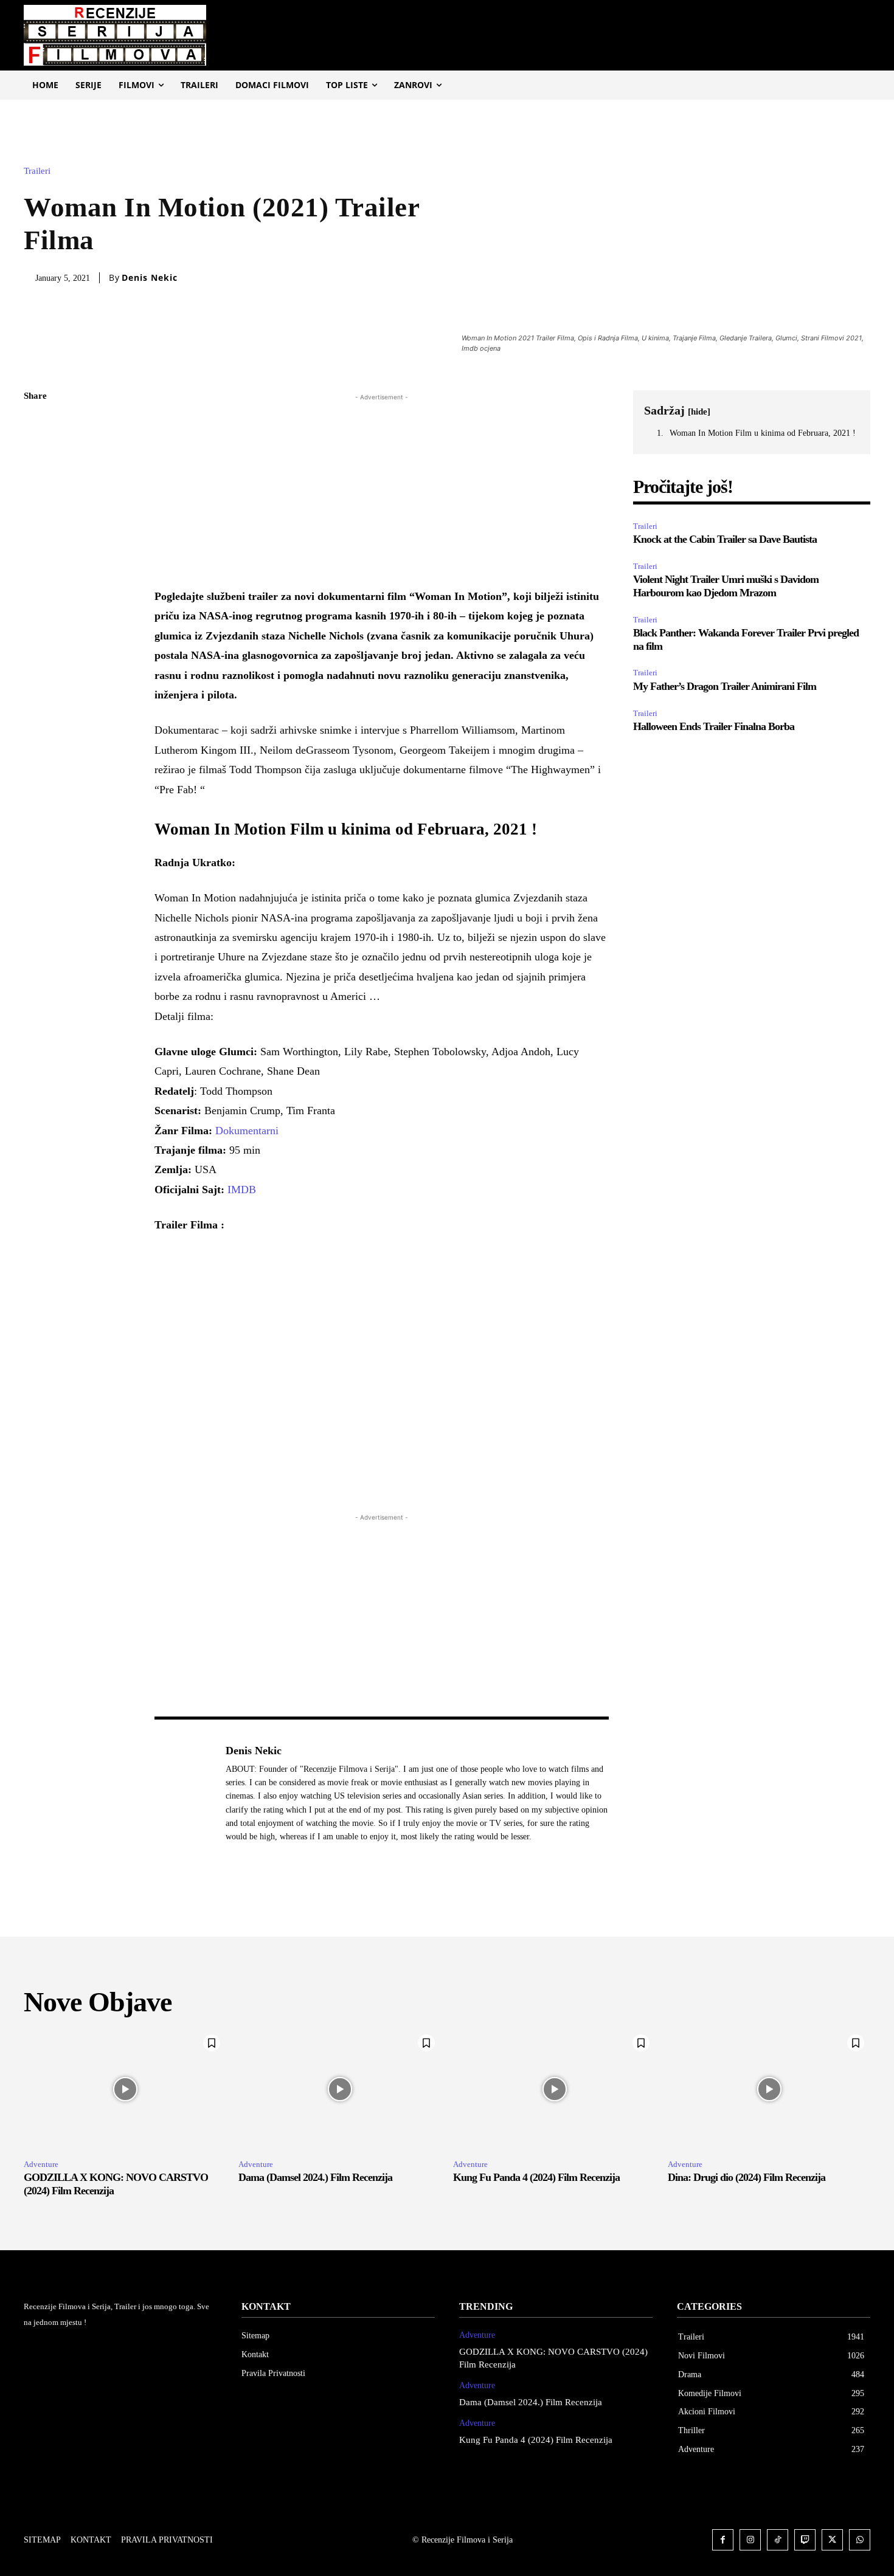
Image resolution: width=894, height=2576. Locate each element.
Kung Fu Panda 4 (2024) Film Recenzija (536, 2177)
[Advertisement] (382, 489)
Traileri (37, 171)
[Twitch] (805, 2540)
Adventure (41, 2164)
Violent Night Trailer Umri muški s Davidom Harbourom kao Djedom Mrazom (726, 586)
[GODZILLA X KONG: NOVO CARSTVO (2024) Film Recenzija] (125, 2089)
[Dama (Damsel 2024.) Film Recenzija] (340, 2089)
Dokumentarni (247, 1131)
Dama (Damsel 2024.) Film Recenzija (315, 2177)
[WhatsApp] (36, 511)
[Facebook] (36, 425)
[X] (36, 454)
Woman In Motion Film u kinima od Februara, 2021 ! (763, 433)
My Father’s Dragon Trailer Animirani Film (725, 686)
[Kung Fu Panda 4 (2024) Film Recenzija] (554, 2089)
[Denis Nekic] (184, 1793)
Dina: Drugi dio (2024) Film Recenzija (747, 2177)
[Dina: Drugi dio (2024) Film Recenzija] (769, 2089)
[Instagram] (750, 2540)
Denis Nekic (150, 278)
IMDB (242, 1190)
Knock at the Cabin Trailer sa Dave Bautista (725, 539)
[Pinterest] (36, 483)
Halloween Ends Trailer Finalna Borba (714, 726)
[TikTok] (778, 2540)
